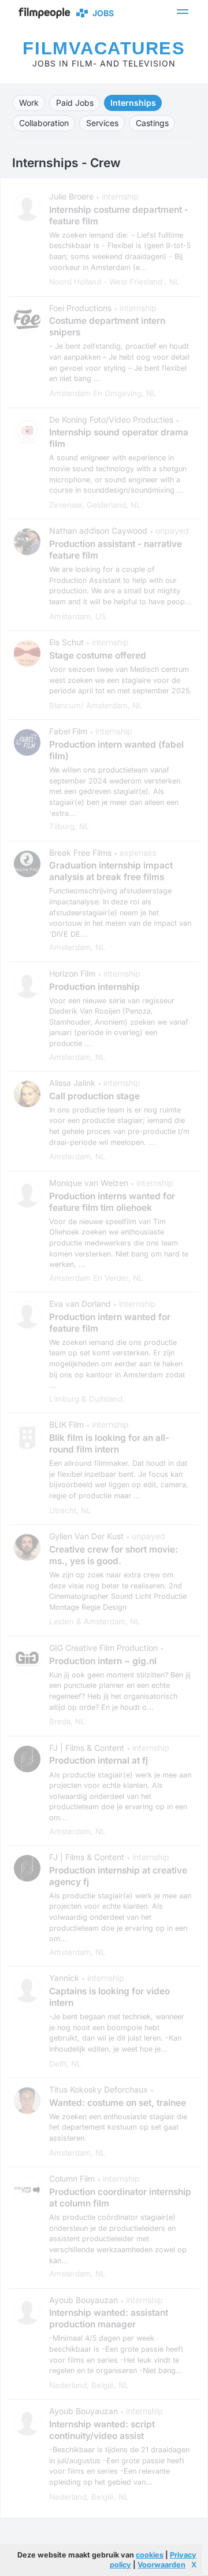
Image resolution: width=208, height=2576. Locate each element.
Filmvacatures (104, 48)
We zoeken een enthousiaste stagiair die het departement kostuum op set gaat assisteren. (118, 2127)
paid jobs (75, 103)
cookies (150, 2555)
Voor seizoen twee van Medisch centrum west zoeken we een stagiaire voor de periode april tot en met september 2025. (120, 680)
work (29, 103)
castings (152, 123)
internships (133, 103)
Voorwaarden (161, 2565)
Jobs (101, 13)
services (102, 123)
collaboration (44, 123)
